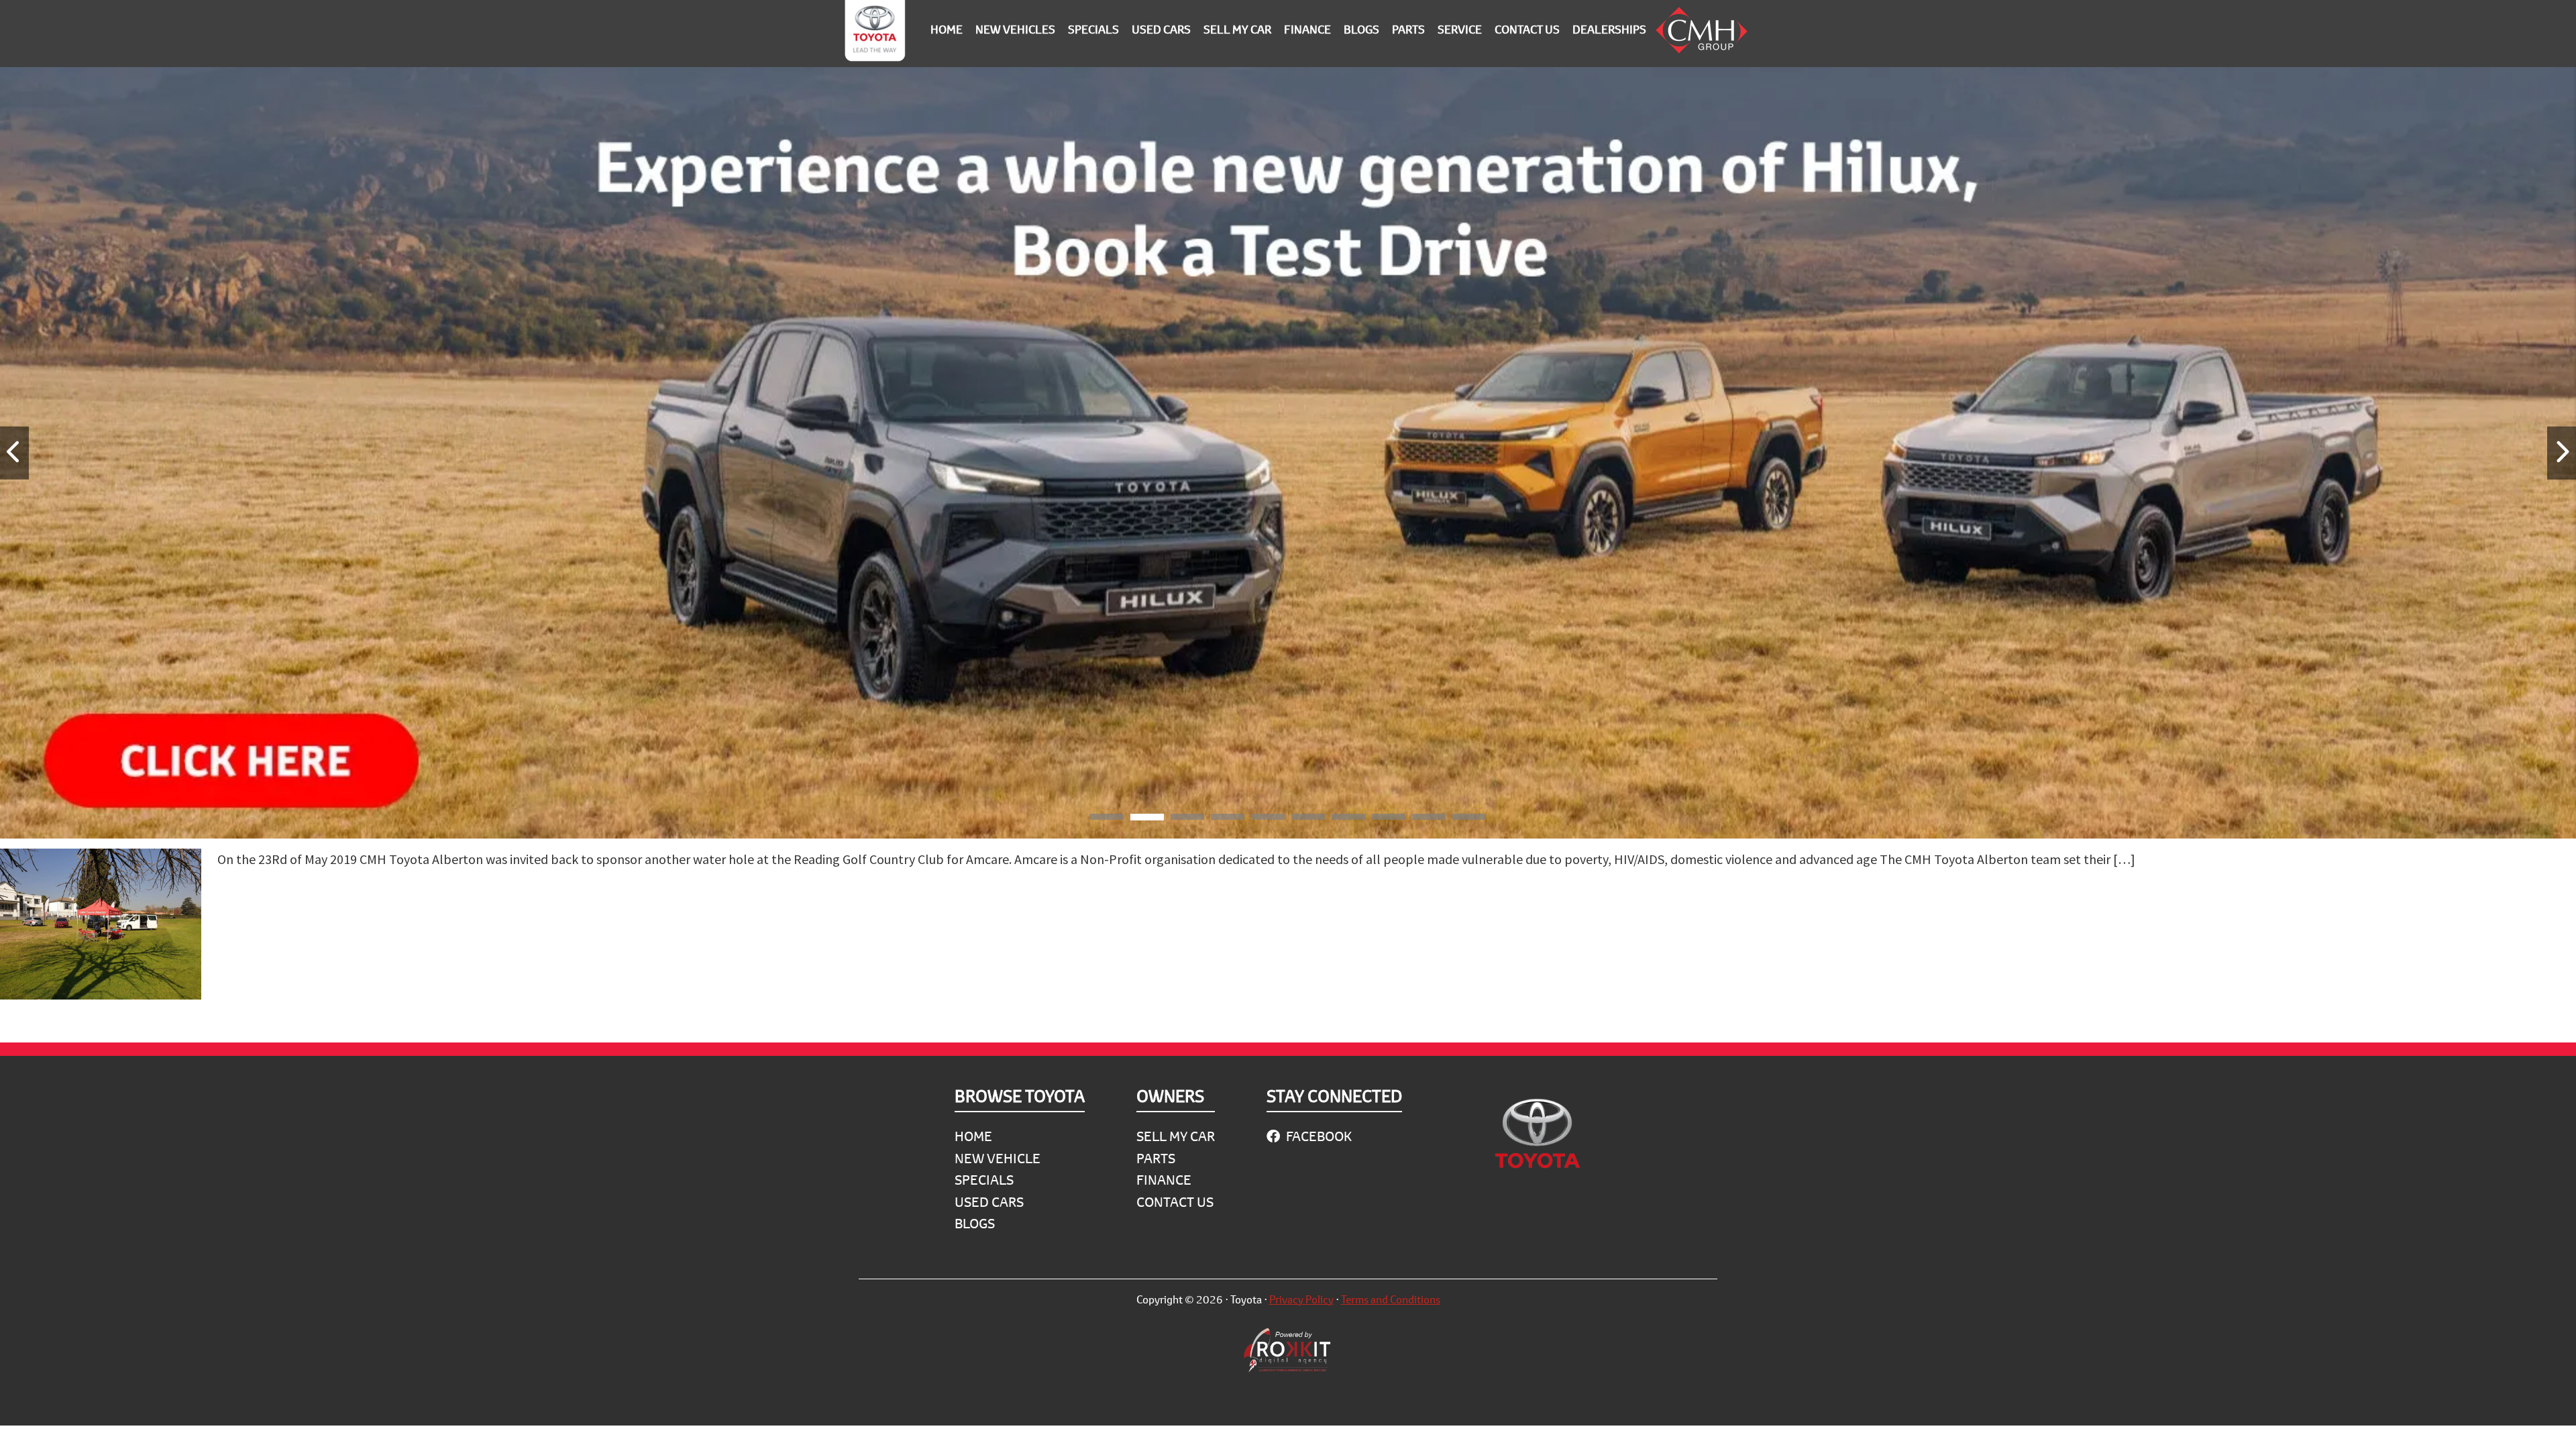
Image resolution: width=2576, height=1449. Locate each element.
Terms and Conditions (1391, 1299)
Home (973, 1136)
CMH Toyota (875, 34)
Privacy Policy (1301, 1299)
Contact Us (1175, 1202)
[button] (1107, 819)
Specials (984, 1180)
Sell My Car (1176, 1136)
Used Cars (989, 1202)
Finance (1164, 1180)
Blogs (975, 1223)
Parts (1156, 1158)
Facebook (1318, 1136)
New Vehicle (998, 1158)
